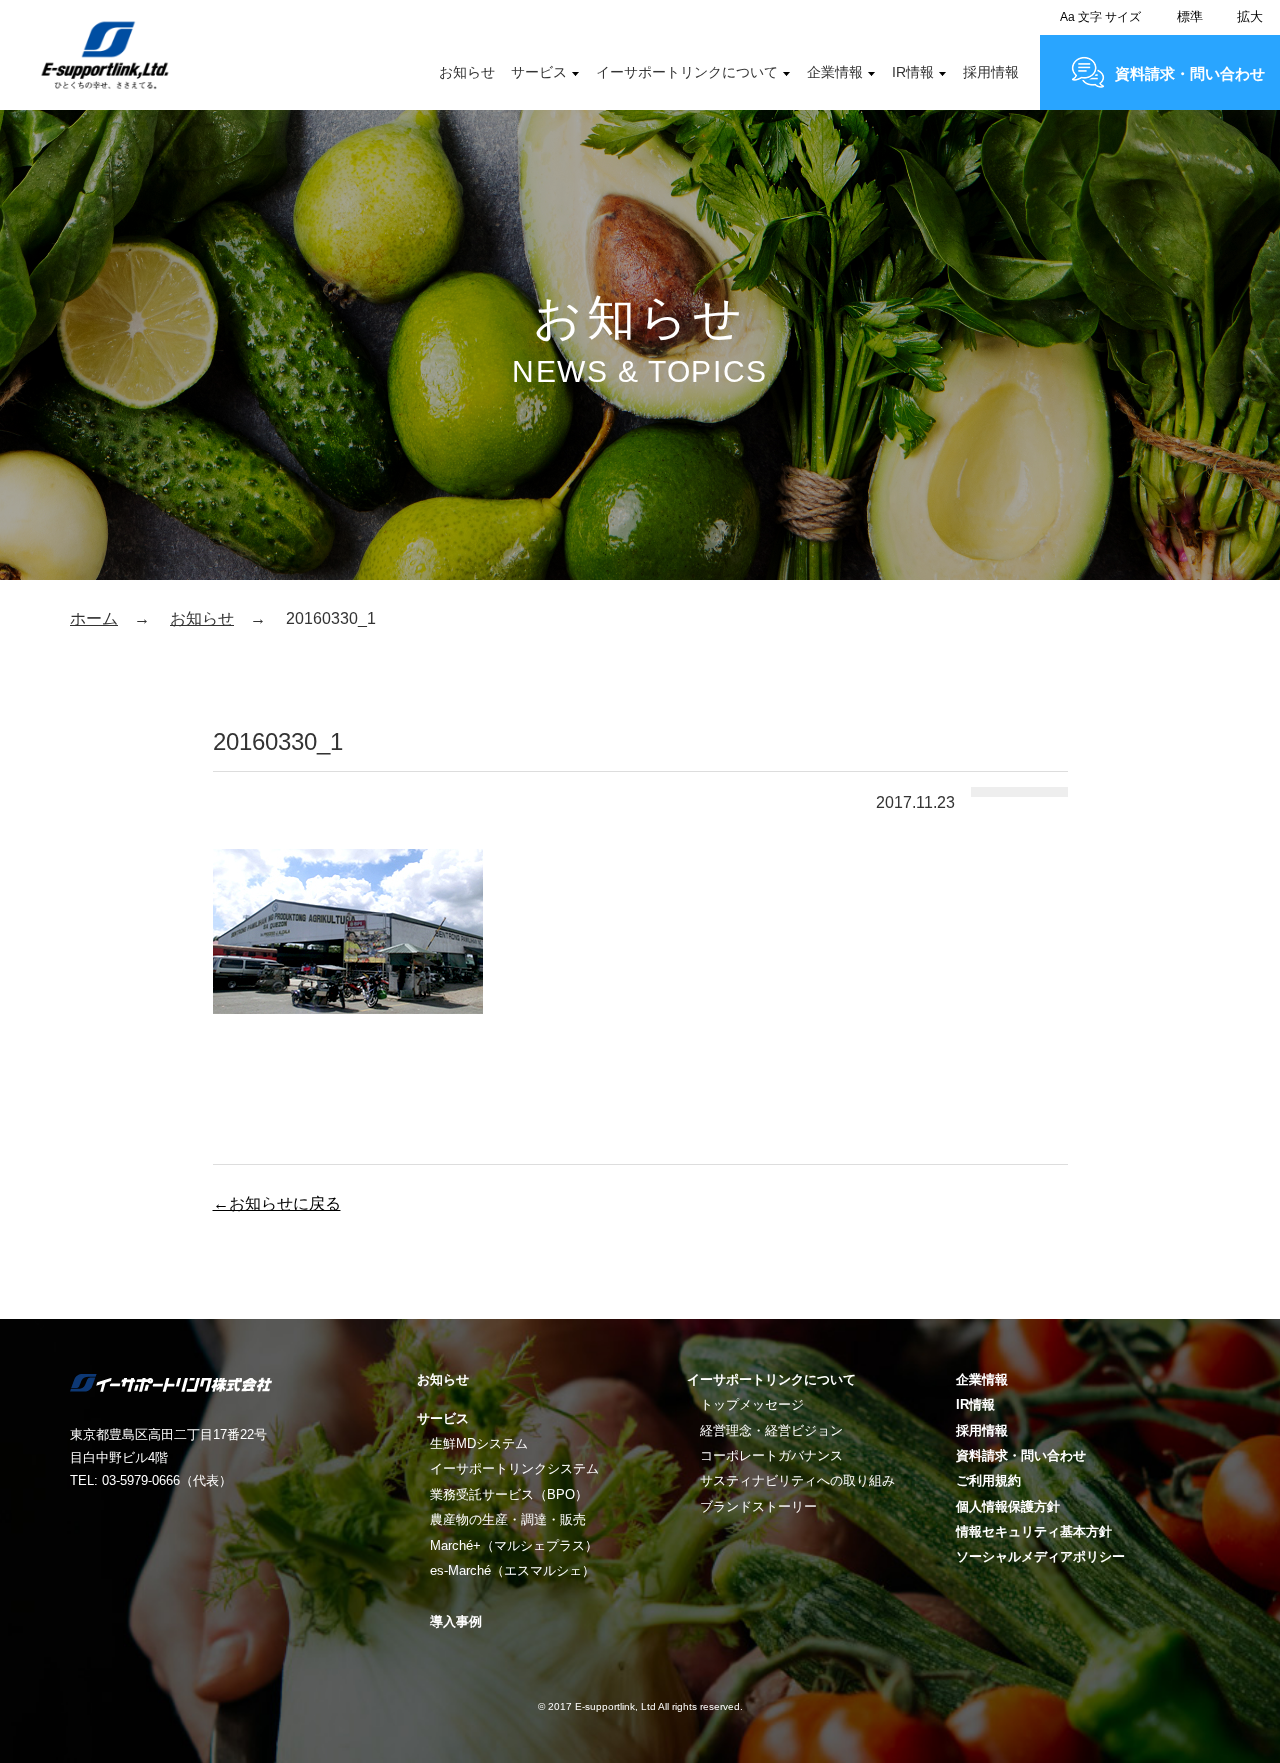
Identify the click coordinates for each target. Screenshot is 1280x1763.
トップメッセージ (752, 1404)
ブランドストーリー (758, 1506)
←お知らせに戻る (277, 1203)
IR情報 (913, 72)
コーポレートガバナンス (771, 1455)
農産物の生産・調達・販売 (508, 1519)
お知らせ (467, 72)
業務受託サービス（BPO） (509, 1494)
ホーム (94, 618)
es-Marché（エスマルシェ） (512, 1570)
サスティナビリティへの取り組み (797, 1480)
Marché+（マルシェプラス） (514, 1545)
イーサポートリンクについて (687, 72)
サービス (539, 72)
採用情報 (991, 72)
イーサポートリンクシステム (514, 1468)
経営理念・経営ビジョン (771, 1430)
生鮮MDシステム (479, 1443)
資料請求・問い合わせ (1190, 73)
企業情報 (835, 72)
